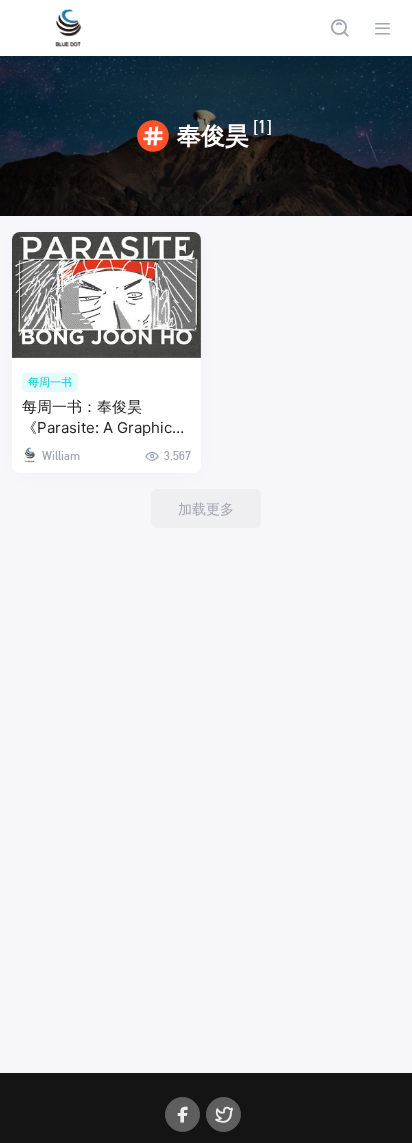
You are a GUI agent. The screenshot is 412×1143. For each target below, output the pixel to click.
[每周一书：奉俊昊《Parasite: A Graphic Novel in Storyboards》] (106, 295)
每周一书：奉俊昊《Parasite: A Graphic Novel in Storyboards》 (104, 418)
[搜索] (339, 28)
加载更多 (206, 508)
